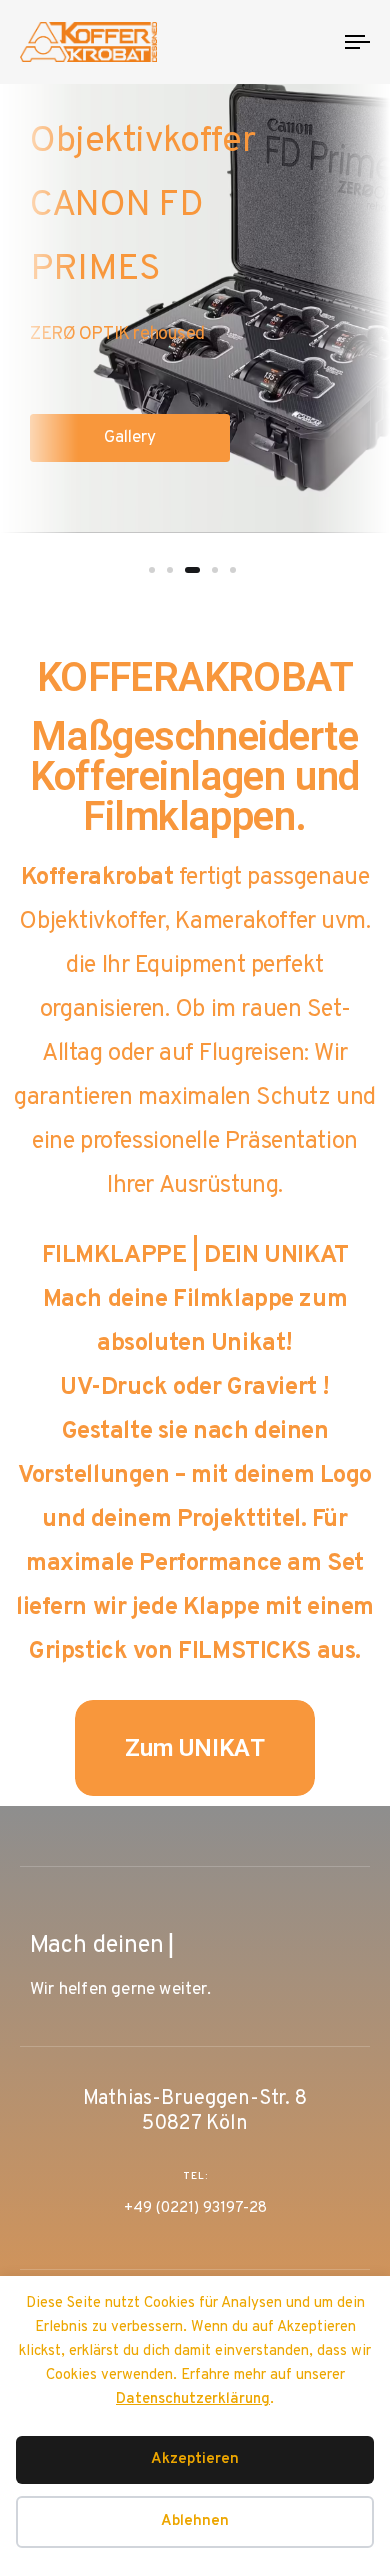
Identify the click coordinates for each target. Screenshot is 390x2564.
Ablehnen (195, 2521)
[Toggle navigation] (311, 42)
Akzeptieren (195, 2459)
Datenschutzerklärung (193, 2399)
